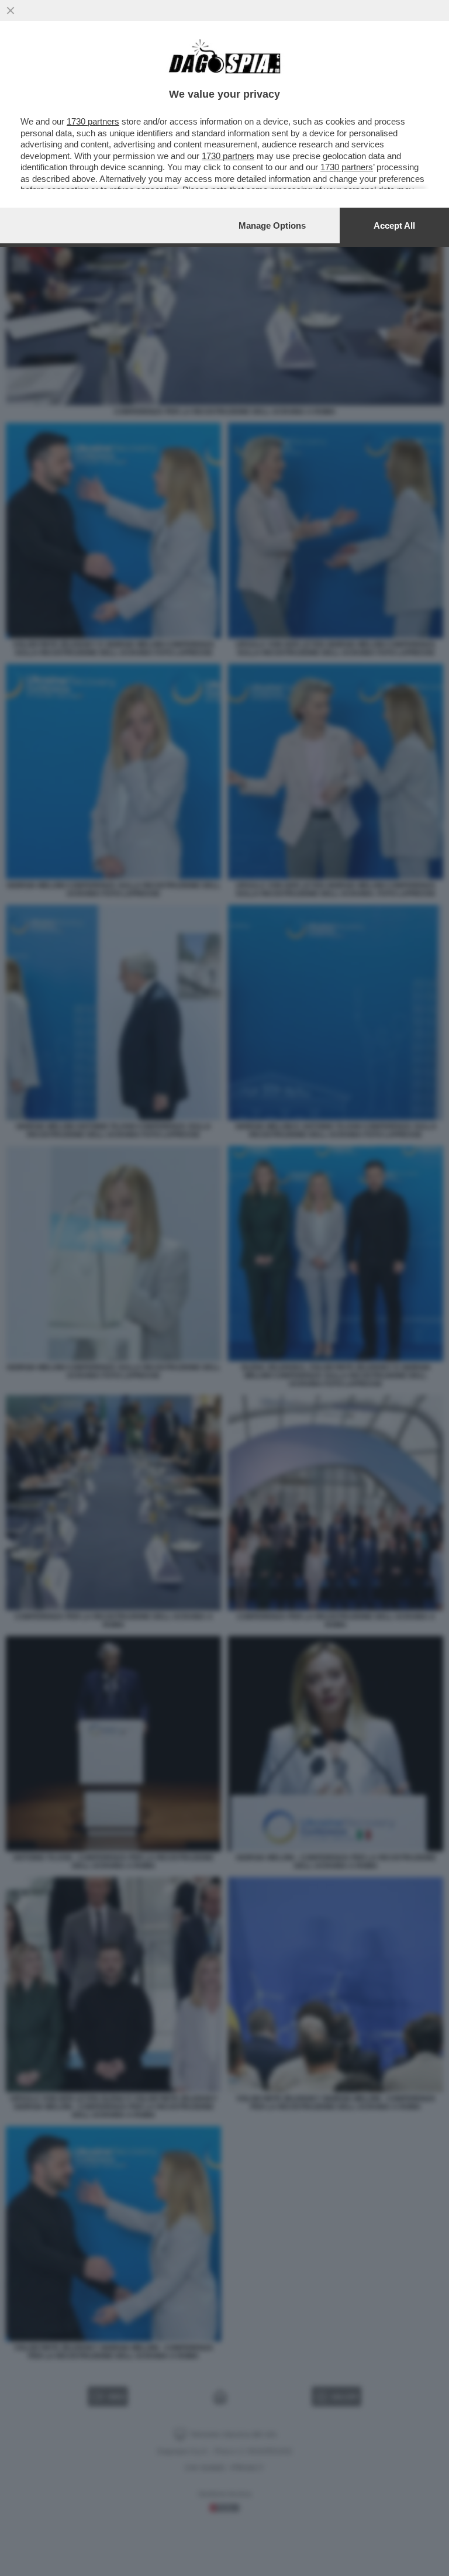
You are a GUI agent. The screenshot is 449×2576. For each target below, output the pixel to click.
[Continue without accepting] (11, 11)
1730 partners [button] (93, 121)
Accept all (394, 225)
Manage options (272, 225)
